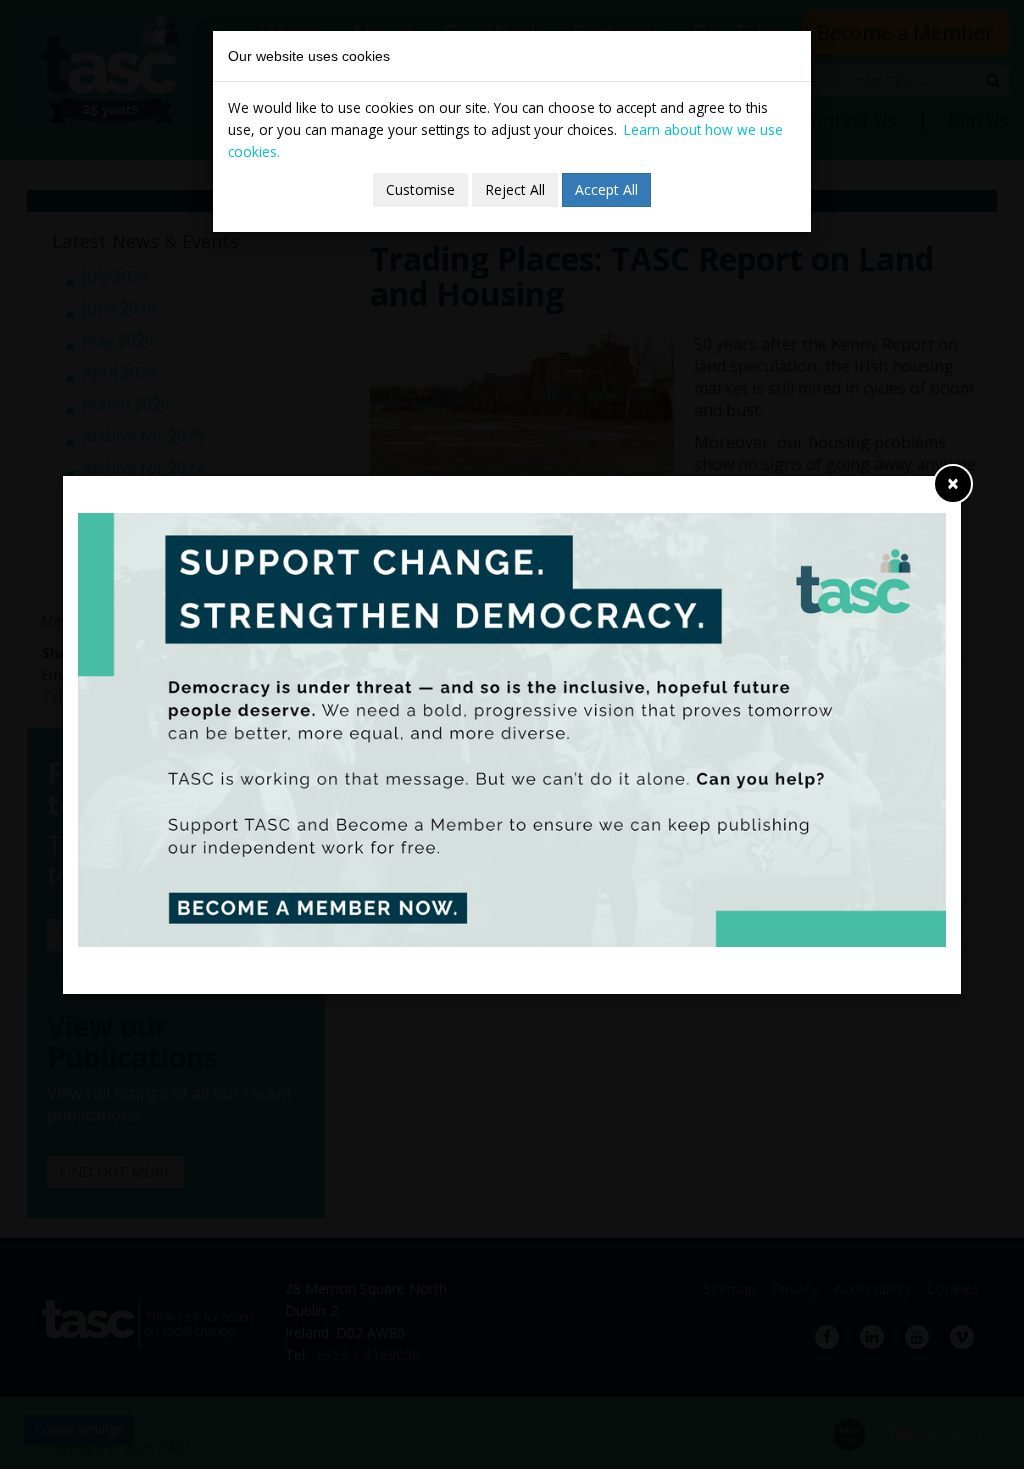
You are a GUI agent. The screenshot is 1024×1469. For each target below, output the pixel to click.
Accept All (606, 189)
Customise (420, 189)
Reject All (515, 189)
